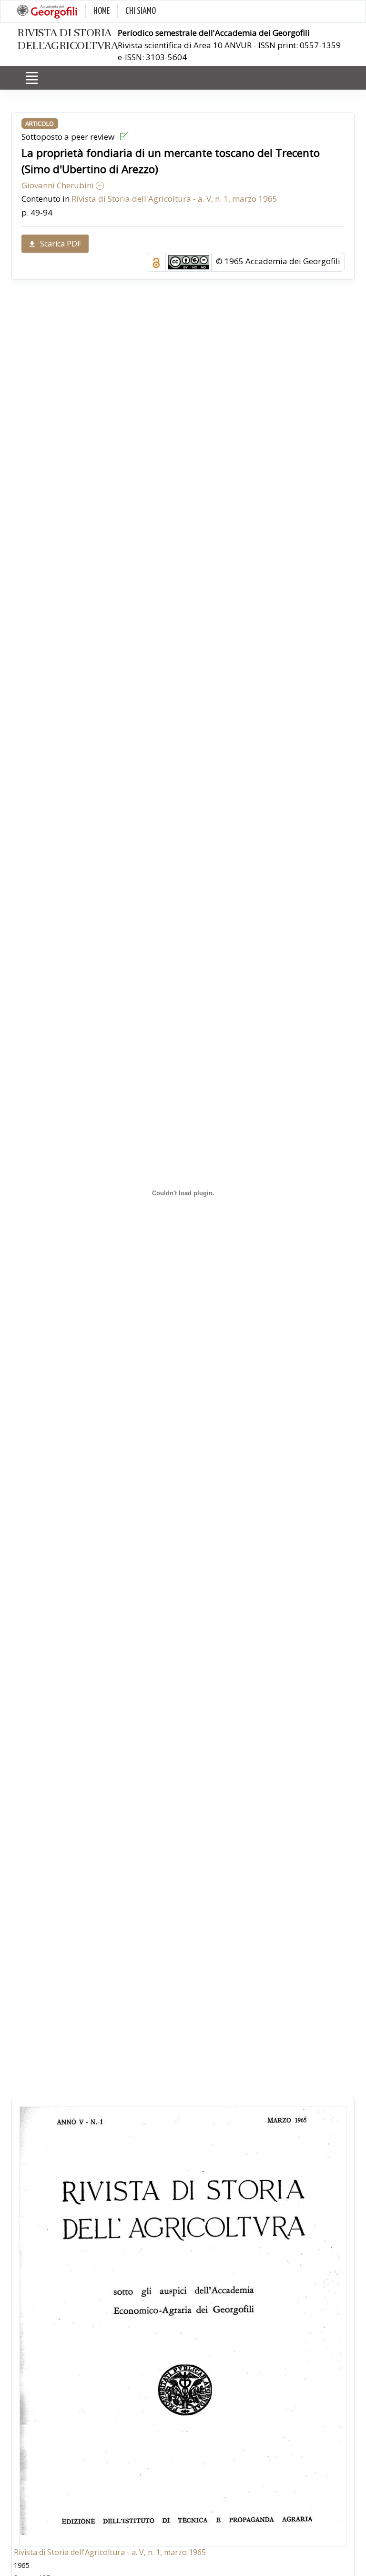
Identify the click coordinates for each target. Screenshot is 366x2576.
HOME (102, 11)
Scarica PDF (61, 244)
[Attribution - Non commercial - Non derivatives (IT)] (189, 262)
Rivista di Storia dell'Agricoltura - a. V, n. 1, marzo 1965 (174, 199)
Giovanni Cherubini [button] (59, 185)
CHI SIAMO (141, 11)
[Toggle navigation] (31, 78)
